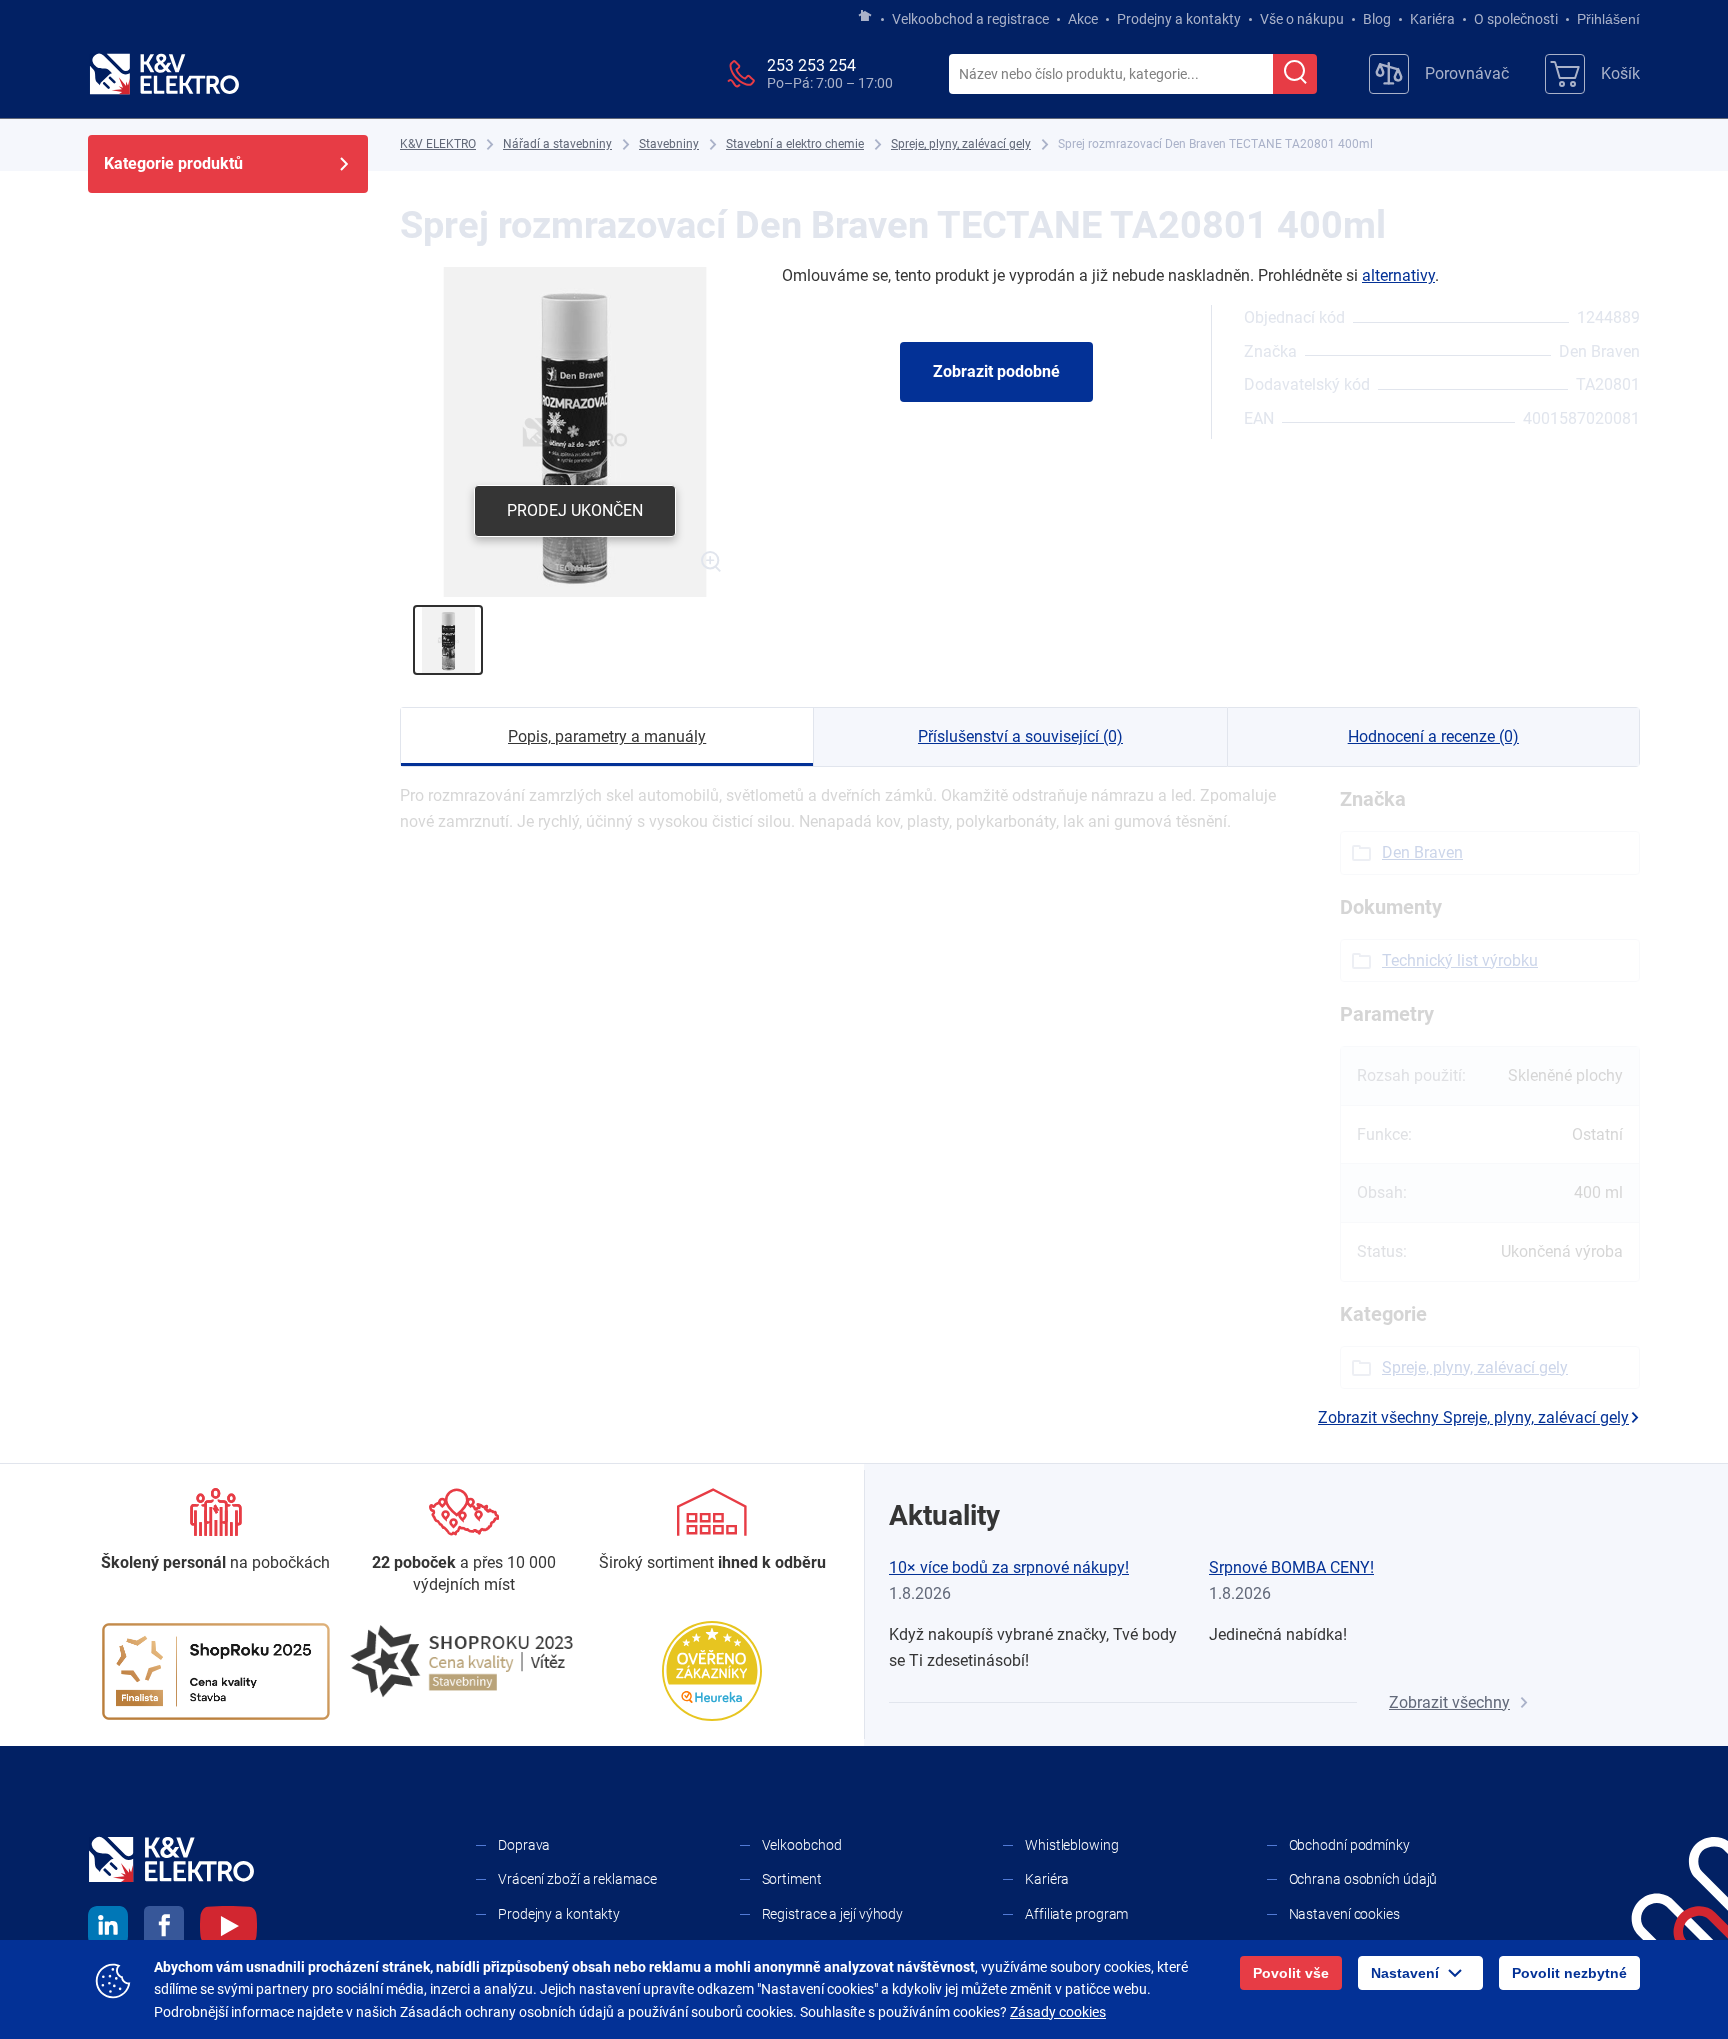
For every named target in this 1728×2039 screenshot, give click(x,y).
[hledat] (1295, 74)
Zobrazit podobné (996, 371)
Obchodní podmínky (1349, 1845)
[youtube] (228, 1929)
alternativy (1398, 275)
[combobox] (1111, 75)
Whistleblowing (1072, 1845)
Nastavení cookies (1344, 1914)
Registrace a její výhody (833, 1914)
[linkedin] (108, 1929)
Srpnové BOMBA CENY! (1291, 1567)
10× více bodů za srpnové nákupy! (1009, 1567)
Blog (1377, 19)
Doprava (524, 1845)
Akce (1083, 19)
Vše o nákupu (1302, 19)
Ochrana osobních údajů (1363, 1879)
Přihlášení (1608, 19)
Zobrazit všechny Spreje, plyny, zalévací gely (1473, 1417)
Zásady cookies (1058, 2012)
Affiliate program (1076, 1914)
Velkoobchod (802, 1845)
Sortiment (792, 1879)
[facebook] (164, 1929)
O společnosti (1516, 19)
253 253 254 (811, 65)
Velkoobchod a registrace (970, 19)
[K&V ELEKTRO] (164, 74)
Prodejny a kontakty (1179, 19)
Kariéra (1432, 19)
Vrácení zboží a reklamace (577, 1879)
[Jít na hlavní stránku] (865, 17)
